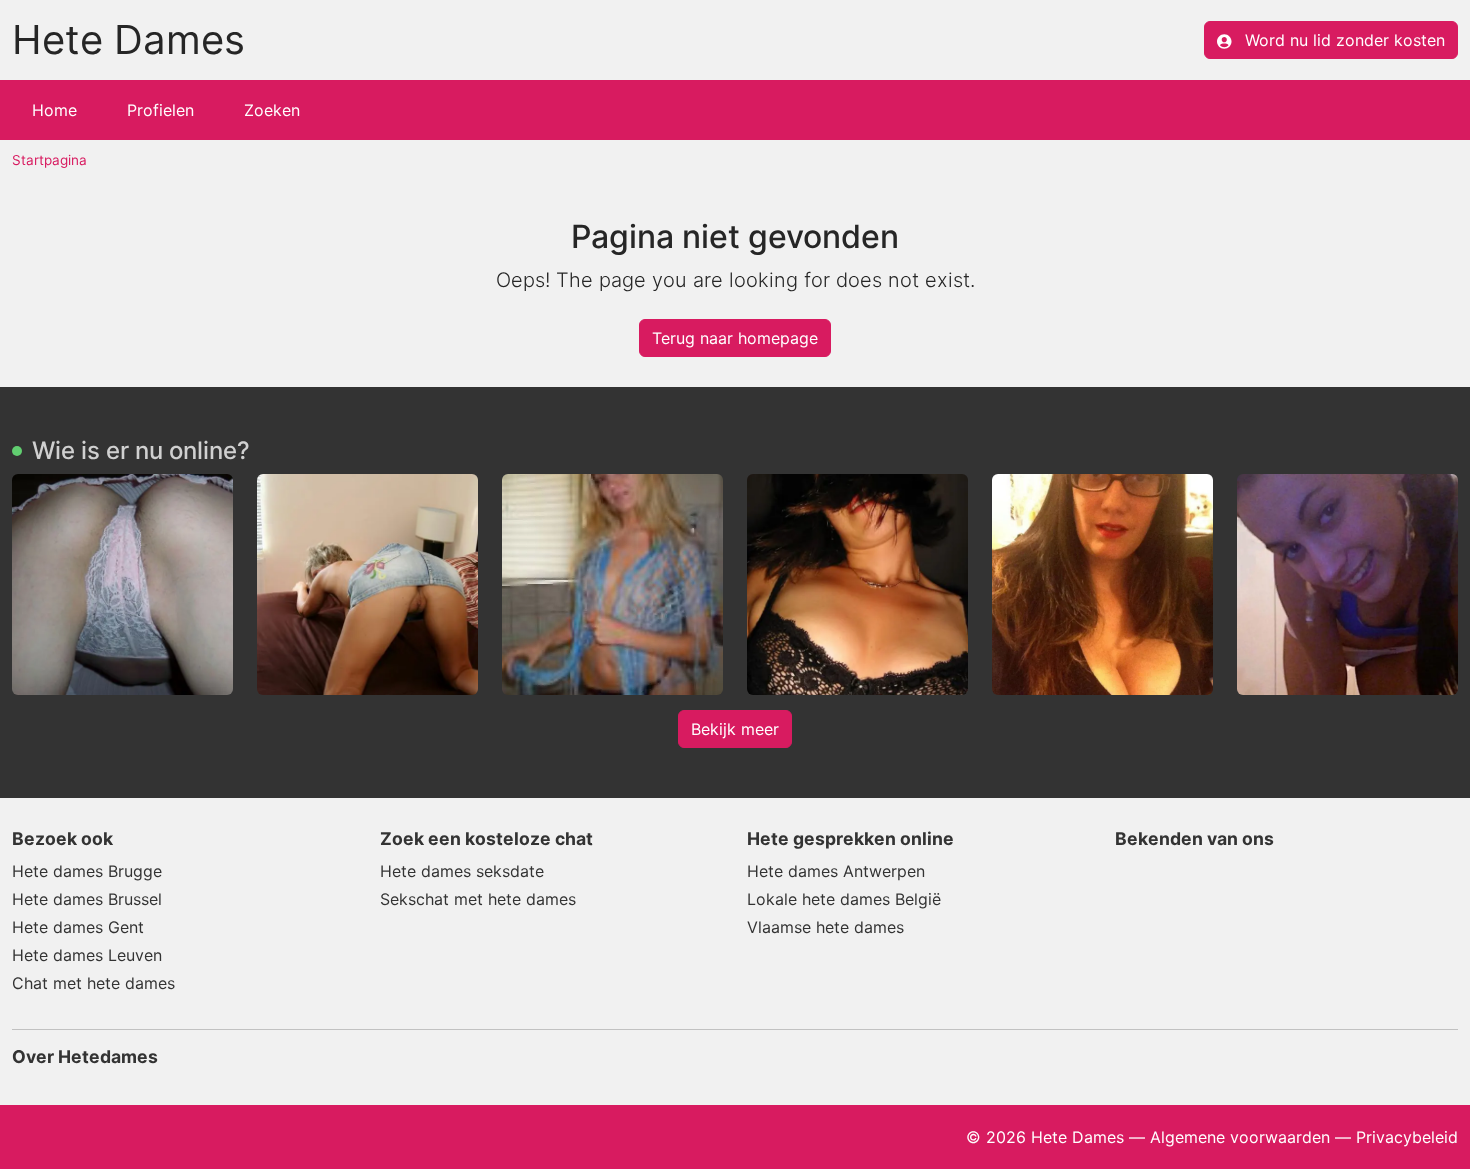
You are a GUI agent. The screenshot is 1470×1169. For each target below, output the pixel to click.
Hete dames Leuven (87, 955)
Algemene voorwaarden (1240, 1137)
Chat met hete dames (93, 983)
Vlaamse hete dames (825, 927)
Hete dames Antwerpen (836, 871)
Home (54, 110)
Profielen (160, 110)
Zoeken (272, 110)
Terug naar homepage (735, 338)
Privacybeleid (1407, 1137)
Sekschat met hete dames (478, 899)
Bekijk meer (735, 729)
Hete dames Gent (78, 927)
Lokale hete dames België (844, 899)
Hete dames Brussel (87, 899)
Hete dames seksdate (462, 871)
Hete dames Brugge (87, 871)
